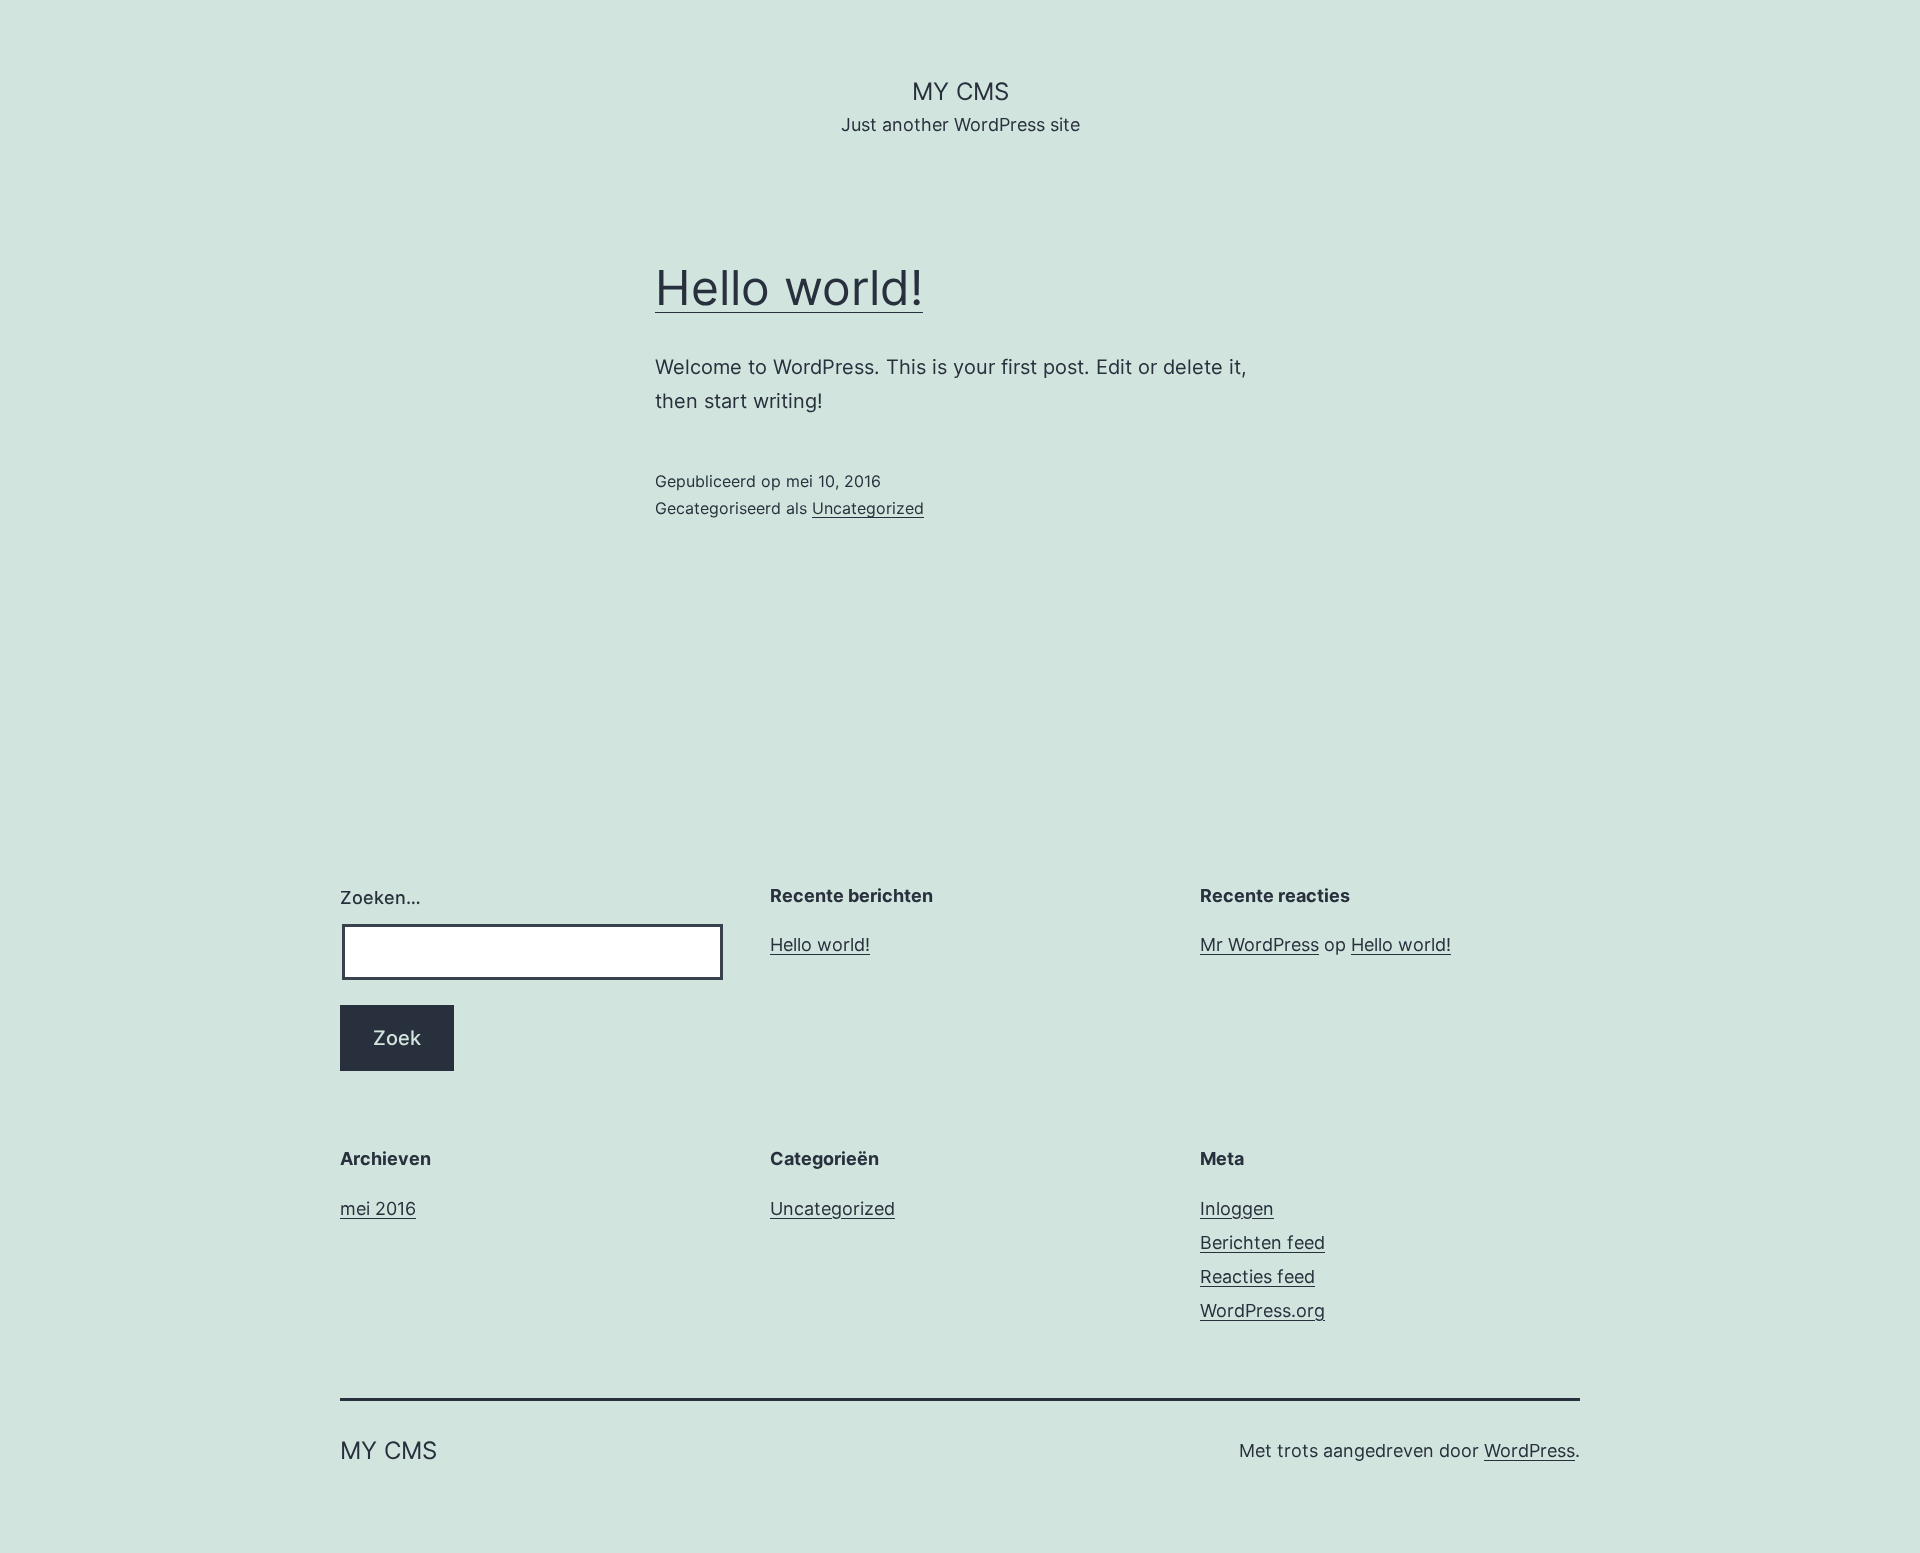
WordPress (1529, 1450)
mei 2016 (378, 1208)
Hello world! (789, 287)
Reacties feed (1257, 1276)
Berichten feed (1262, 1242)
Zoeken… (380, 897)
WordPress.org (1262, 1310)
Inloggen (1237, 1208)
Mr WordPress (1259, 944)
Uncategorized (868, 508)
